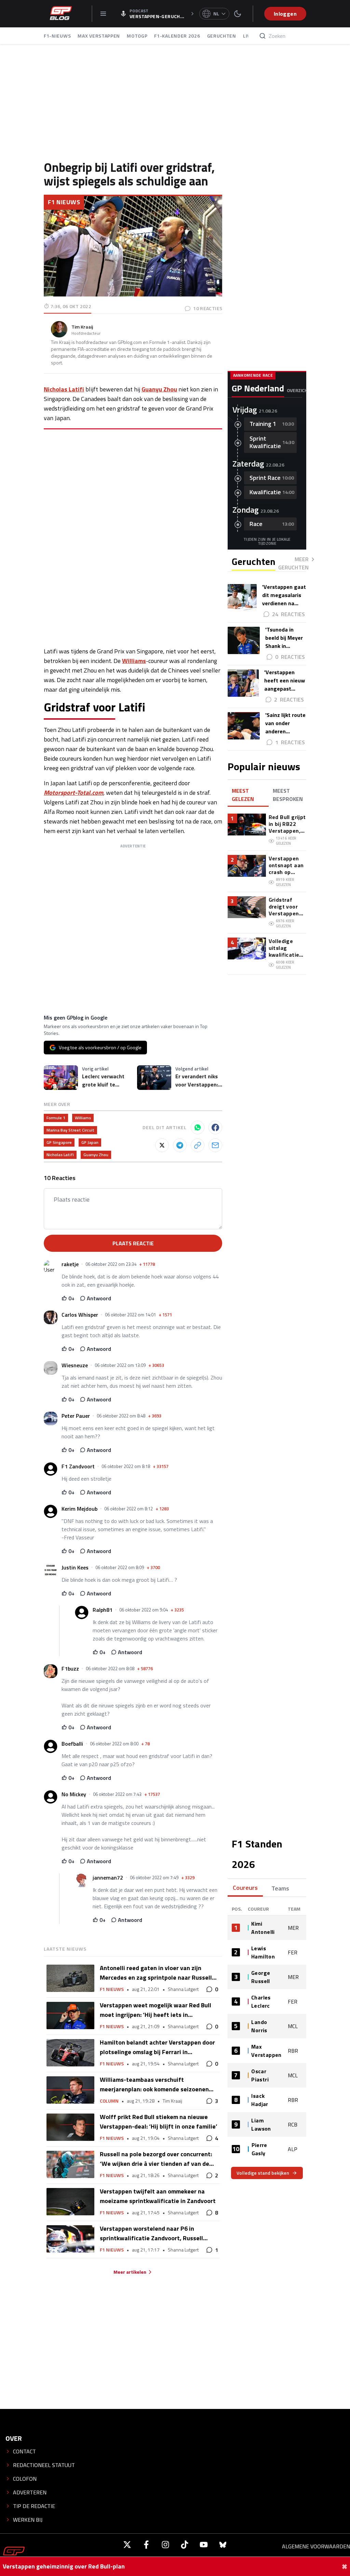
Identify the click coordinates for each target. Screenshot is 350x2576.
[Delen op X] (162, 1145)
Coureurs (245, 1888)
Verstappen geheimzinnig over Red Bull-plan (64, 2566)
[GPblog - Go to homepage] (14, 2554)
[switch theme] (238, 14)
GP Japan (90, 1142)
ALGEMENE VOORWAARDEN (316, 2546)
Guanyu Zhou (159, 389)
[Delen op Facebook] (215, 1127)
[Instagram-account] (165, 2545)
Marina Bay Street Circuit (70, 1130)
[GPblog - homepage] (61, 14)
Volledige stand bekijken (263, 2173)
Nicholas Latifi (64, 389)
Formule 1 (56, 1118)
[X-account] (127, 2545)
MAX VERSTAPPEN (99, 36)
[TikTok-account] (185, 2545)
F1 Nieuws (64, 202)
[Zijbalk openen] (103, 14)
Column (109, 2101)
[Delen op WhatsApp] (198, 1127)
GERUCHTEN (222, 36)
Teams (280, 1888)
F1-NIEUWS (57, 36)
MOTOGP (137, 36)
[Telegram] (180, 1145)
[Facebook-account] (146, 2545)
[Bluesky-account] (223, 2545)
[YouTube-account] (204, 2545)
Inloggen (285, 14)
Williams (134, 661)
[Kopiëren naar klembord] (198, 1145)
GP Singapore (59, 1142)
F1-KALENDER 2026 (177, 36)
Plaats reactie (133, 1243)
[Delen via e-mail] (215, 1145)
